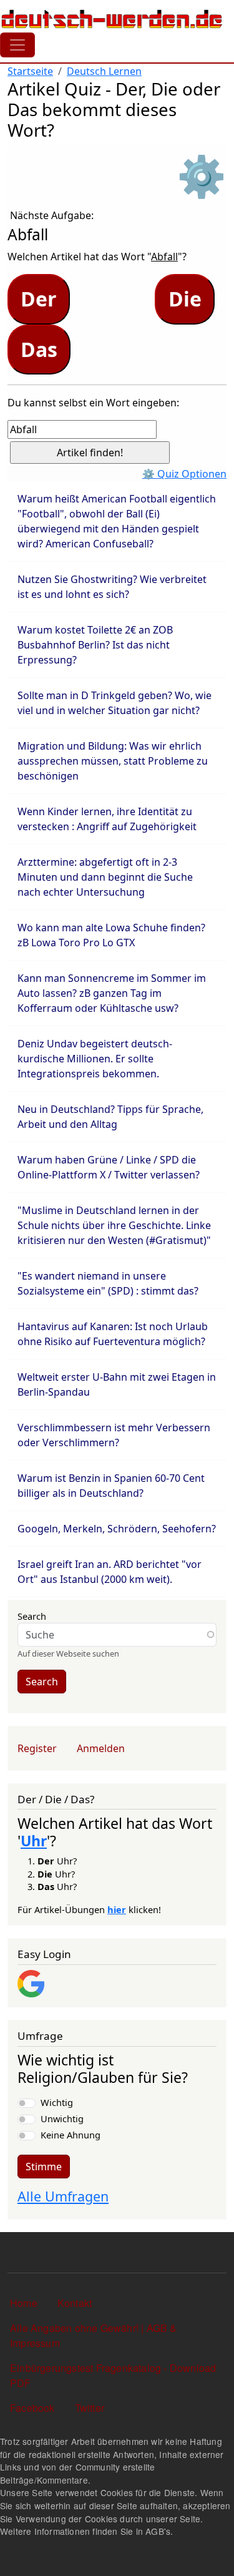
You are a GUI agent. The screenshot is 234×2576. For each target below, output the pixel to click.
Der (39, 299)
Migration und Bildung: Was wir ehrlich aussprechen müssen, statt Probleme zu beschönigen (113, 761)
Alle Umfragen (63, 2196)
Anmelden (101, 1748)
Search (32, 1616)
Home (24, 2303)
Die (185, 299)
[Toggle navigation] (17, 45)
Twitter (90, 2408)
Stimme (44, 2167)
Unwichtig (62, 2118)
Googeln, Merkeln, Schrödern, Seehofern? (117, 1529)
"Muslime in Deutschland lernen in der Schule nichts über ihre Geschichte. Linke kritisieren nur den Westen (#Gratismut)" (114, 1225)
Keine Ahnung (71, 2135)
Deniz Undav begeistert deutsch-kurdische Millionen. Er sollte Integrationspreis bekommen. (95, 1059)
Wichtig (57, 2102)
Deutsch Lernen (104, 71)
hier (117, 1909)
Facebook (32, 2408)
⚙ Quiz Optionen (184, 474)
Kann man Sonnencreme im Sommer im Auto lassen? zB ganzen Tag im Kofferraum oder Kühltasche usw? (112, 993)
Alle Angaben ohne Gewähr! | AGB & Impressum (94, 2335)
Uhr (34, 1841)
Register (37, 1748)
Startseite (30, 71)
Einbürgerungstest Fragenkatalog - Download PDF (113, 2375)
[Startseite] (112, 19)
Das (39, 349)
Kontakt (75, 2303)
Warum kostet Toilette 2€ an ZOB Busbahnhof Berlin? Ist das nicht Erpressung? (95, 645)
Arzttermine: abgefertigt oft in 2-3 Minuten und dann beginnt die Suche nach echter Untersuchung (105, 877)
